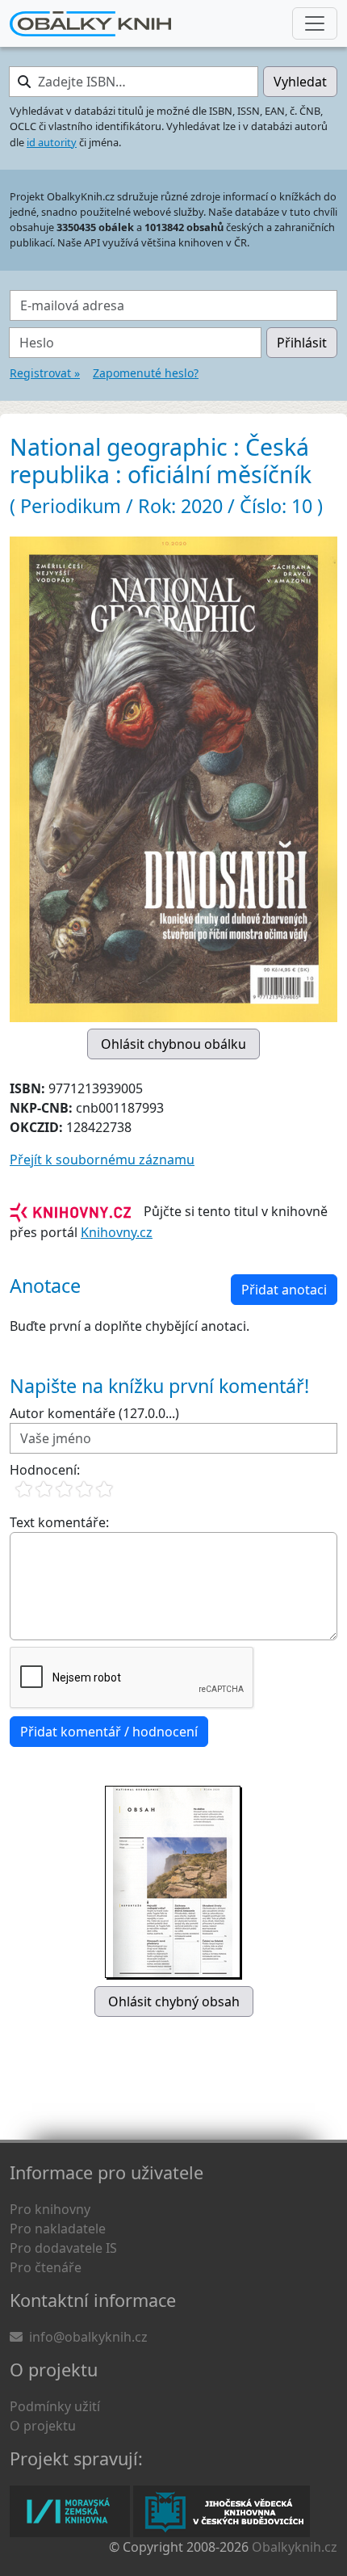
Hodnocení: (45, 1470)
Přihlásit (302, 343)
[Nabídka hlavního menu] (315, 23)
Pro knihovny (50, 2209)
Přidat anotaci (284, 1290)
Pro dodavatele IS (63, 2248)
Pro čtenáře (46, 2267)
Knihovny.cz (117, 1232)
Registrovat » (45, 373)
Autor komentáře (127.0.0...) (94, 1413)
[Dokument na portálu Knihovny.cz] (70, 1211)
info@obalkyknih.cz (88, 2337)
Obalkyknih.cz (295, 2547)
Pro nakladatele (58, 2229)
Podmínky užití (55, 2406)
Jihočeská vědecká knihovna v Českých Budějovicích (222, 2511)
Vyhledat (300, 82)
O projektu (43, 2426)
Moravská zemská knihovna (70, 2511)
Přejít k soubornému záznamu (102, 1160)
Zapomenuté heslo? (146, 373)
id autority (52, 142)
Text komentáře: (59, 1522)
